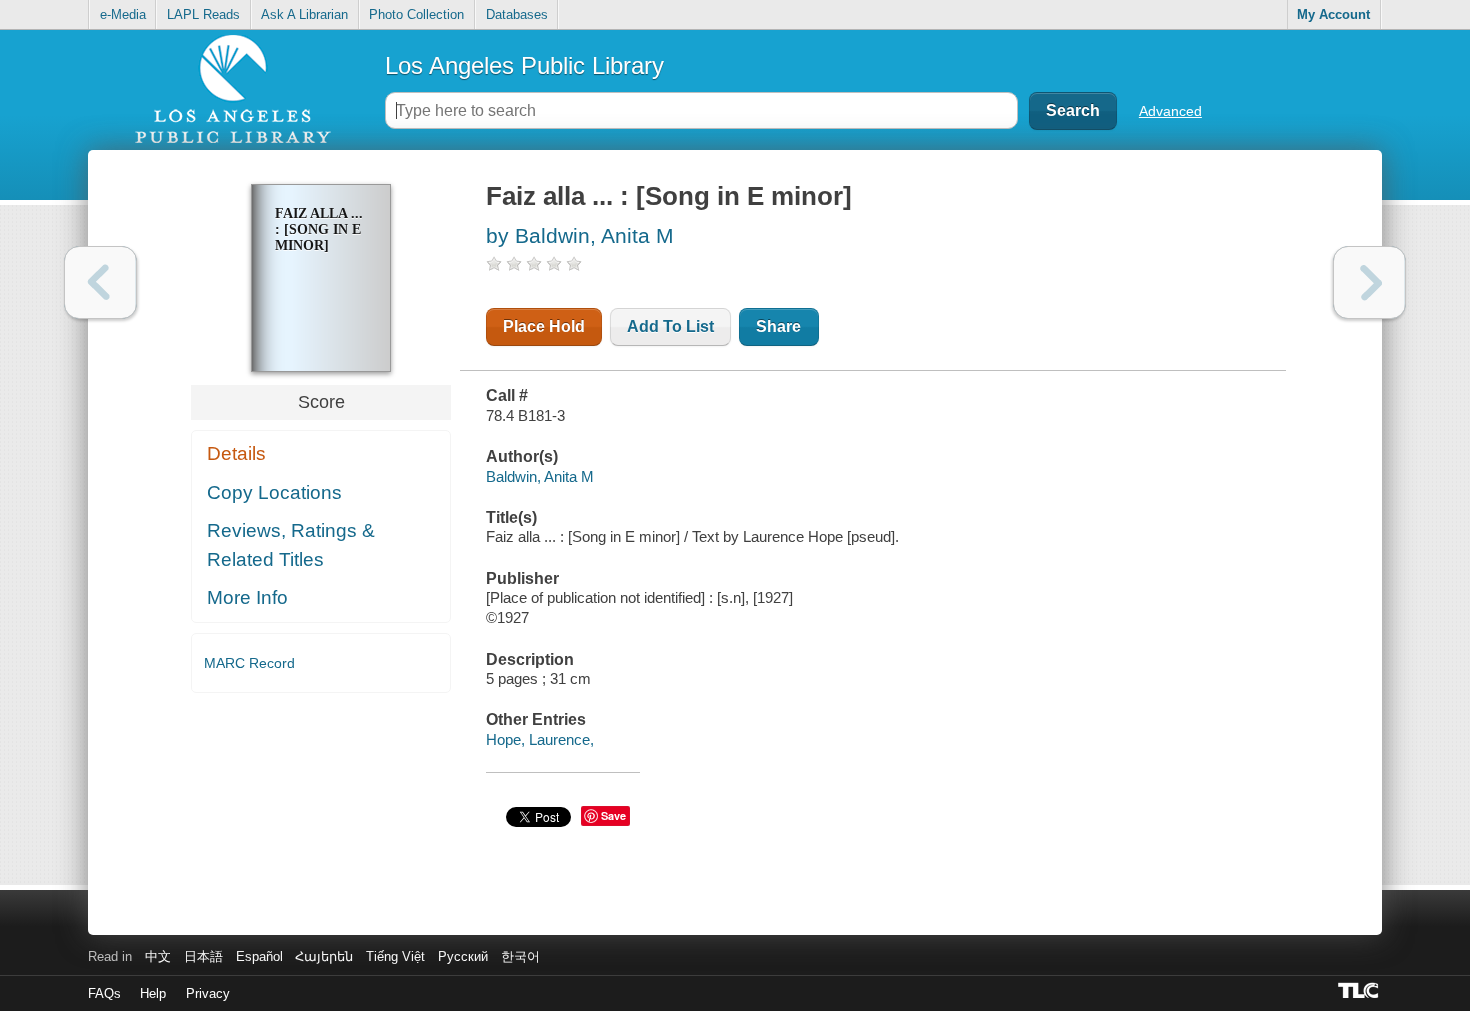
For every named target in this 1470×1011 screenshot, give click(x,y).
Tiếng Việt (395, 956)
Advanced (1170, 111)
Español (259, 956)
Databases (517, 14)
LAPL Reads (203, 14)
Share (778, 326)
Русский (463, 956)
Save (613, 815)
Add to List (670, 326)
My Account (1333, 14)
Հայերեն (324, 956)
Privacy (208, 993)
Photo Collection (416, 14)
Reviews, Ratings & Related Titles (291, 545)
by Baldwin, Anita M (580, 235)
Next (1369, 282)
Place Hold (544, 326)
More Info (247, 597)
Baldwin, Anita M (540, 476)
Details (236, 453)
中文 (158, 956)
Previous (100, 282)
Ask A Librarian (304, 14)
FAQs (104, 993)
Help (153, 993)
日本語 (203, 956)
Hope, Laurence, (540, 739)
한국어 (520, 956)
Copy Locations (274, 492)
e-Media (123, 14)
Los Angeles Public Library (524, 65)
